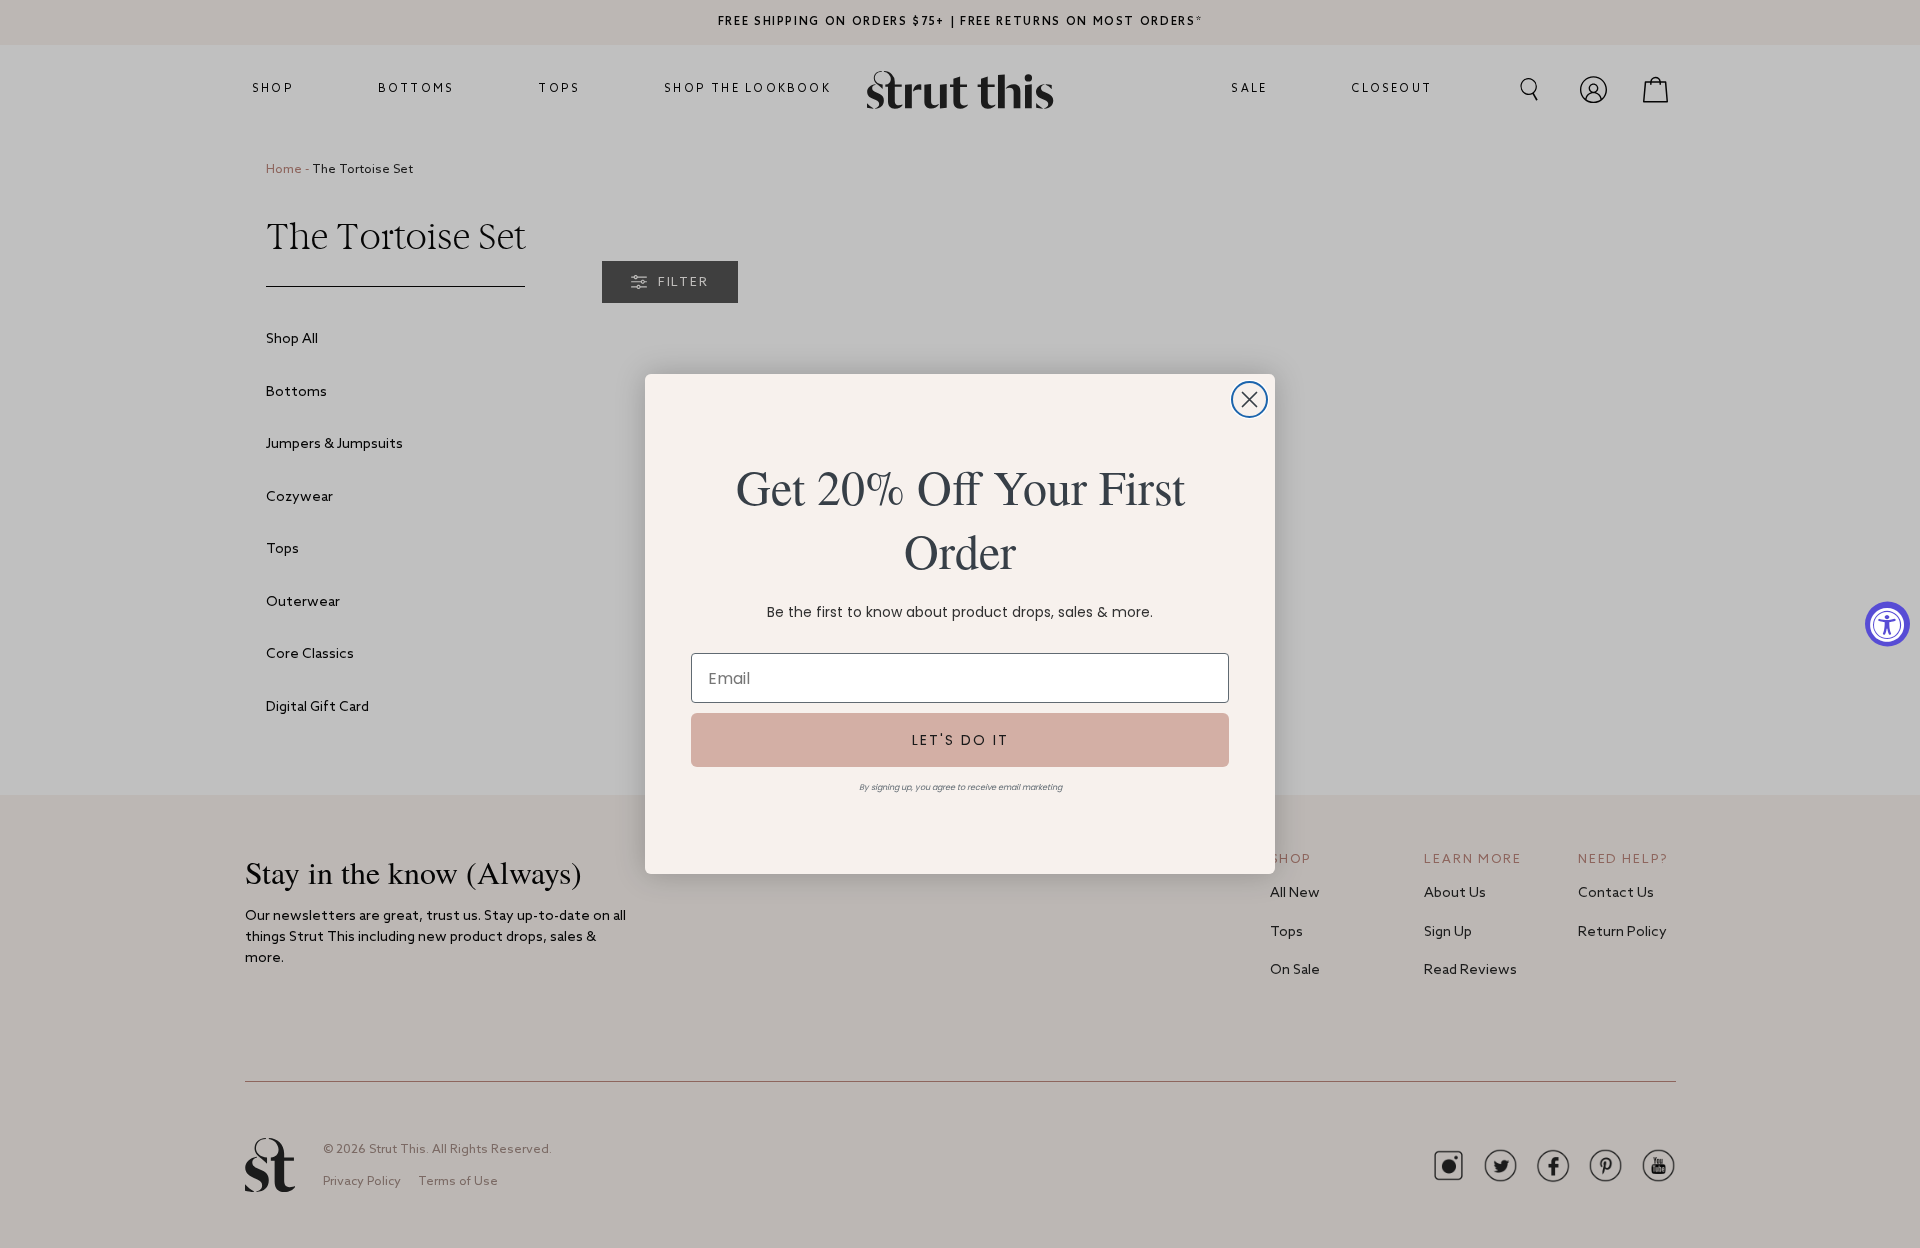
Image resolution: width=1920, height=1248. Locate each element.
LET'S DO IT (960, 740)
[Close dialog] (1249, 399)
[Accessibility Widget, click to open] (1887, 624)
